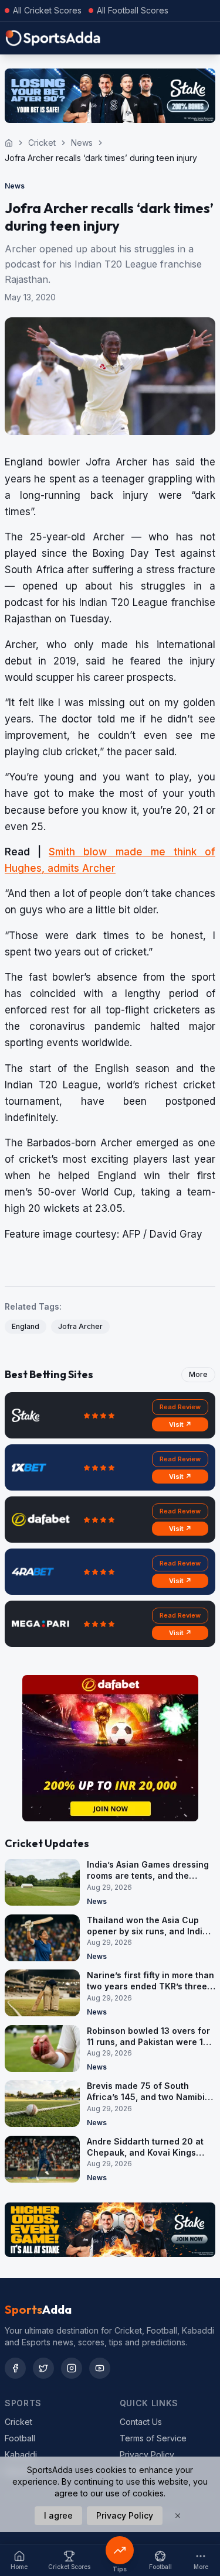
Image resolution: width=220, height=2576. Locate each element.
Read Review (180, 1407)
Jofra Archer (80, 1326)
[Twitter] (43, 2368)
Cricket (42, 143)
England (26, 1326)
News (82, 143)
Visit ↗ (180, 1424)
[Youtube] (100, 2368)
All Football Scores (133, 10)
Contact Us (141, 2422)
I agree (58, 2515)
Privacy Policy (147, 2455)
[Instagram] (72, 2368)
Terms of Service (153, 2438)
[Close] (178, 2516)
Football (20, 2438)
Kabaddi (21, 2455)
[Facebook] (15, 2368)
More (198, 1374)
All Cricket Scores (47, 10)
